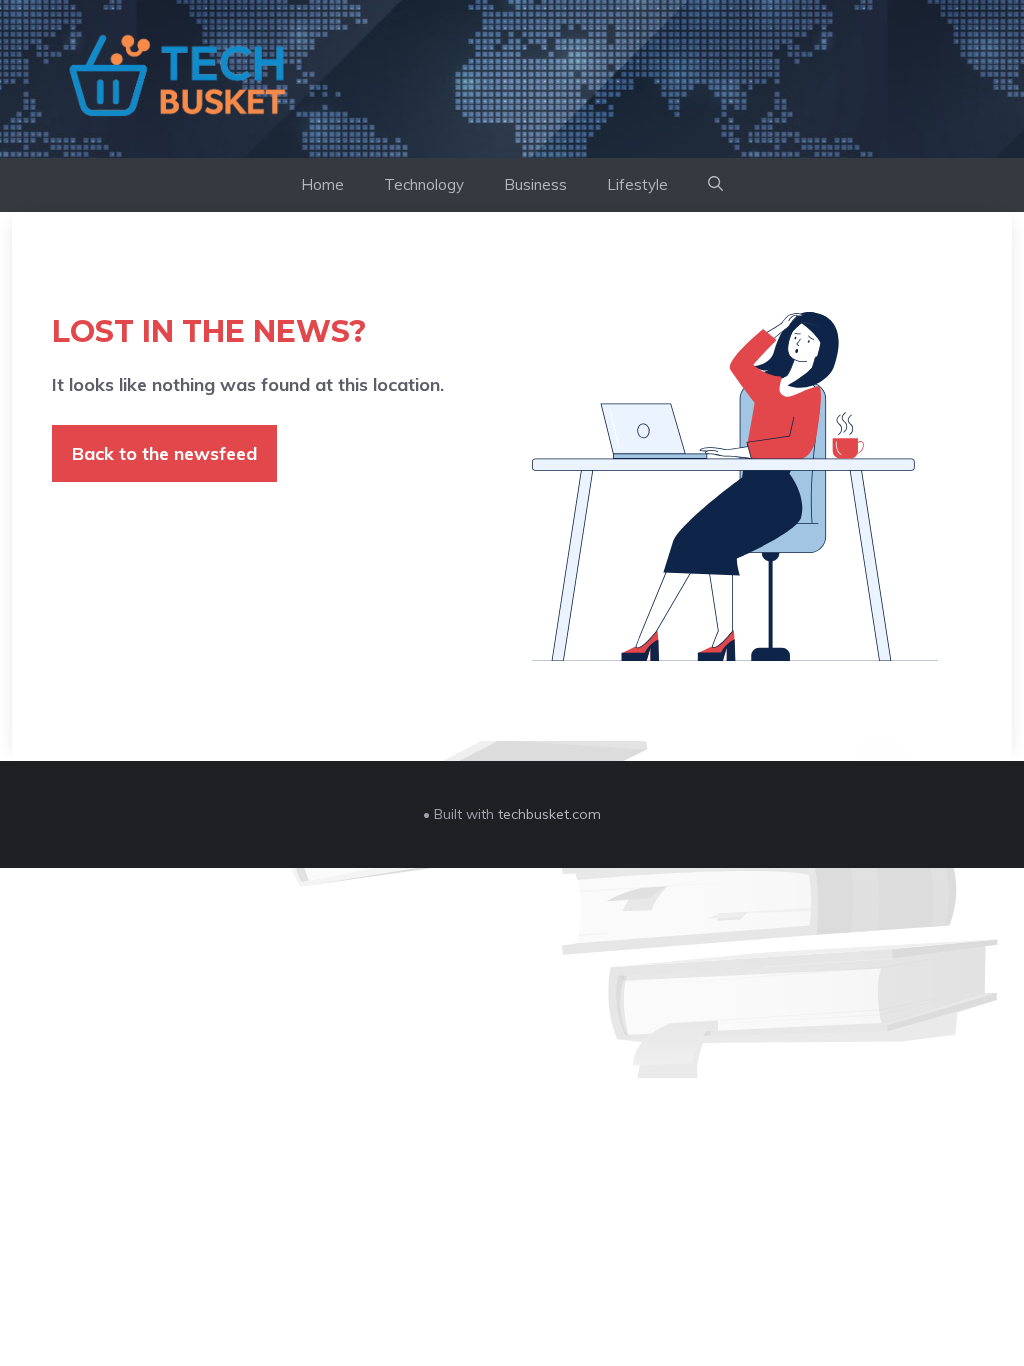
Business (535, 184)
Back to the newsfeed (164, 453)
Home (322, 184)
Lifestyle (637, 184)
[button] (715, 185)
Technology (424, 184)
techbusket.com (549, 814)
